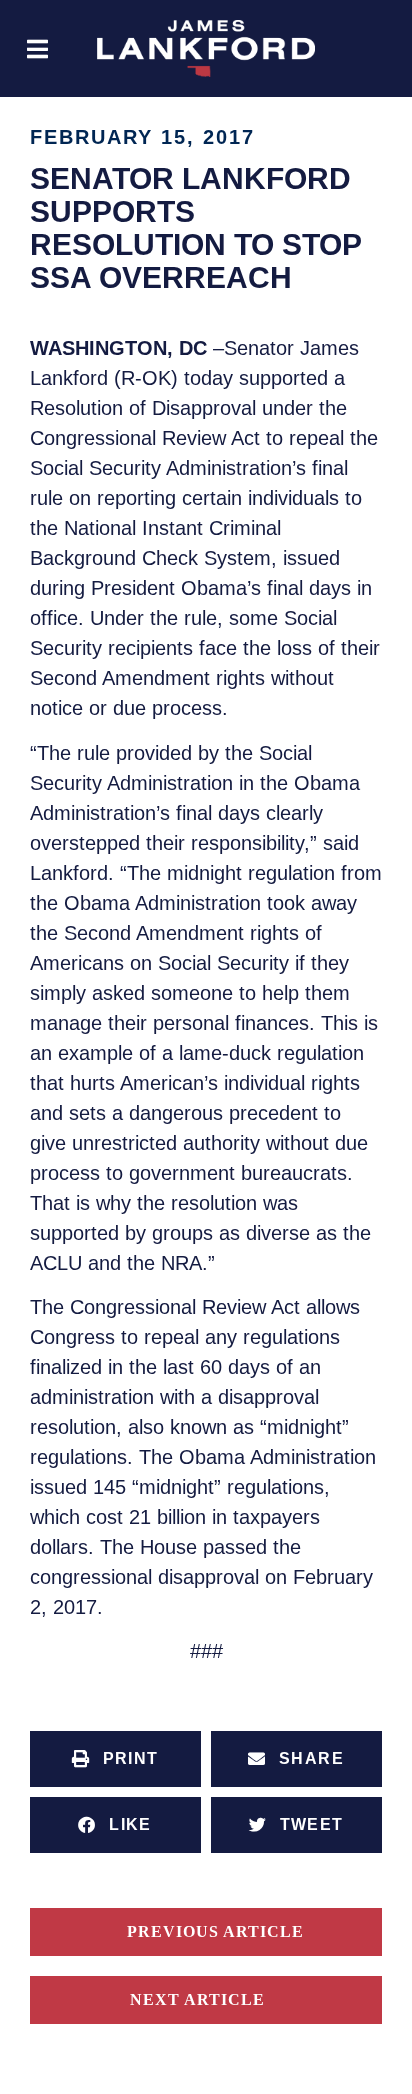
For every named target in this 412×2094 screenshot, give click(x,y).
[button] (37, 48)
